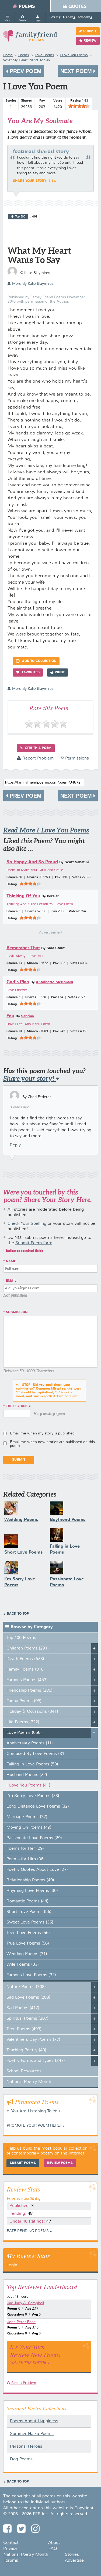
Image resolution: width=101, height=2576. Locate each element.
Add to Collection (39, 661)
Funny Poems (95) (24, 1701)
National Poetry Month (29, 2082)
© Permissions (75, 758)
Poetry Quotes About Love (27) (37, 1870)
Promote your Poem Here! (34, 2126)
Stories (72, 2555)
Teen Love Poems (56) (28, 1933)
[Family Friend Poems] (30, 38)
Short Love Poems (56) (29, 1912)
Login (12, 2265)
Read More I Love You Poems (46, 830)
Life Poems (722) (23, 1722)
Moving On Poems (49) (29, 1828)
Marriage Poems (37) (27, 1817)
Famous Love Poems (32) (31, 1975)
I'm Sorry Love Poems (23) (33, 1796)
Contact (11, 2543)
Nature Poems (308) (26, 1987)
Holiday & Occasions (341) (32, 1712)
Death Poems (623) (25, 1659)
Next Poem (77, 71)
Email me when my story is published (42, 1433)
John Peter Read (21, 2322)
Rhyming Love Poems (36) (32, 1891)
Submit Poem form (34, 1243)
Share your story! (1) (33, 181)
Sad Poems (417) (23, 2008)
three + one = (18, 1406)
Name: (11, 1262)
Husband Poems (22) (27, 1775)
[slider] (79, 106)
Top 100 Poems (21, 1638)
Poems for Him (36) (26, 1859)
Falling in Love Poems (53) (32, 1764)
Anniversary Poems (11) (30, 1743)
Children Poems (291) (28, 1648)
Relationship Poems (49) (30, 1880)
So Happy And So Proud (32, 862)
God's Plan (18, 982)
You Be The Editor (28, 2362)
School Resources (24, 2071)
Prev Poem (25, 71)
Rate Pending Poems (28, 2231)
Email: (12, 1281)
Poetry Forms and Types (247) (36, 2061)
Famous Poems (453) (27, 1680)
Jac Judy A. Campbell (26, 2303)
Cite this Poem (38, 748)
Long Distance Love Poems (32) (38, 1806)
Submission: (17, 1312)
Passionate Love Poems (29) (34, 1838)
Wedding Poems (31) (27, 1954)
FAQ (53, 2549)
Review (90, 41)
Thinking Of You (23, 896)
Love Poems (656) (24, 1733)
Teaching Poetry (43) (26, 2050)
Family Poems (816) (26, 1670)
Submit (90, 31)
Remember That (23, 948)
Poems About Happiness (34, 2421)
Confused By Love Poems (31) (36, 1754)
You (10, 1016)
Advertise (74, 2561)
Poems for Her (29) (25, 1849)
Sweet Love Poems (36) (30, 1922)
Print (60, 673)
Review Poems (60, 2163)
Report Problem (37, 758)
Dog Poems (21, 2459)
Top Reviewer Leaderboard (42, 2287)
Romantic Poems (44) (27, 1901)
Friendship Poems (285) (29, 1691)
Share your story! (29, 1078)
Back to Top (18, 1614)
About (54, 2543)
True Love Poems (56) (28, 1943)
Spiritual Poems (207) (27, 2019)
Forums (11, 2561)
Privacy (10, 2549)
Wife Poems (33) (23, 1965)
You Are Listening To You (35, 2111)
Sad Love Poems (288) (28, 1998)
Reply (15, 1145)
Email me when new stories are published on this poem (52, 1444)
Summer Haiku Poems (32, 2434)
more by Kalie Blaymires (33, 284)
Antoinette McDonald (54, 982)
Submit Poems (23, 2163)
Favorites (30, 673)
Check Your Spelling (27, 1224)
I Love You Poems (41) (28, 1785)
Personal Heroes (26, 2447)
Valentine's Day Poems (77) (33, 2040)
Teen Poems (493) (24, 2029)
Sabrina (27, 1016)
